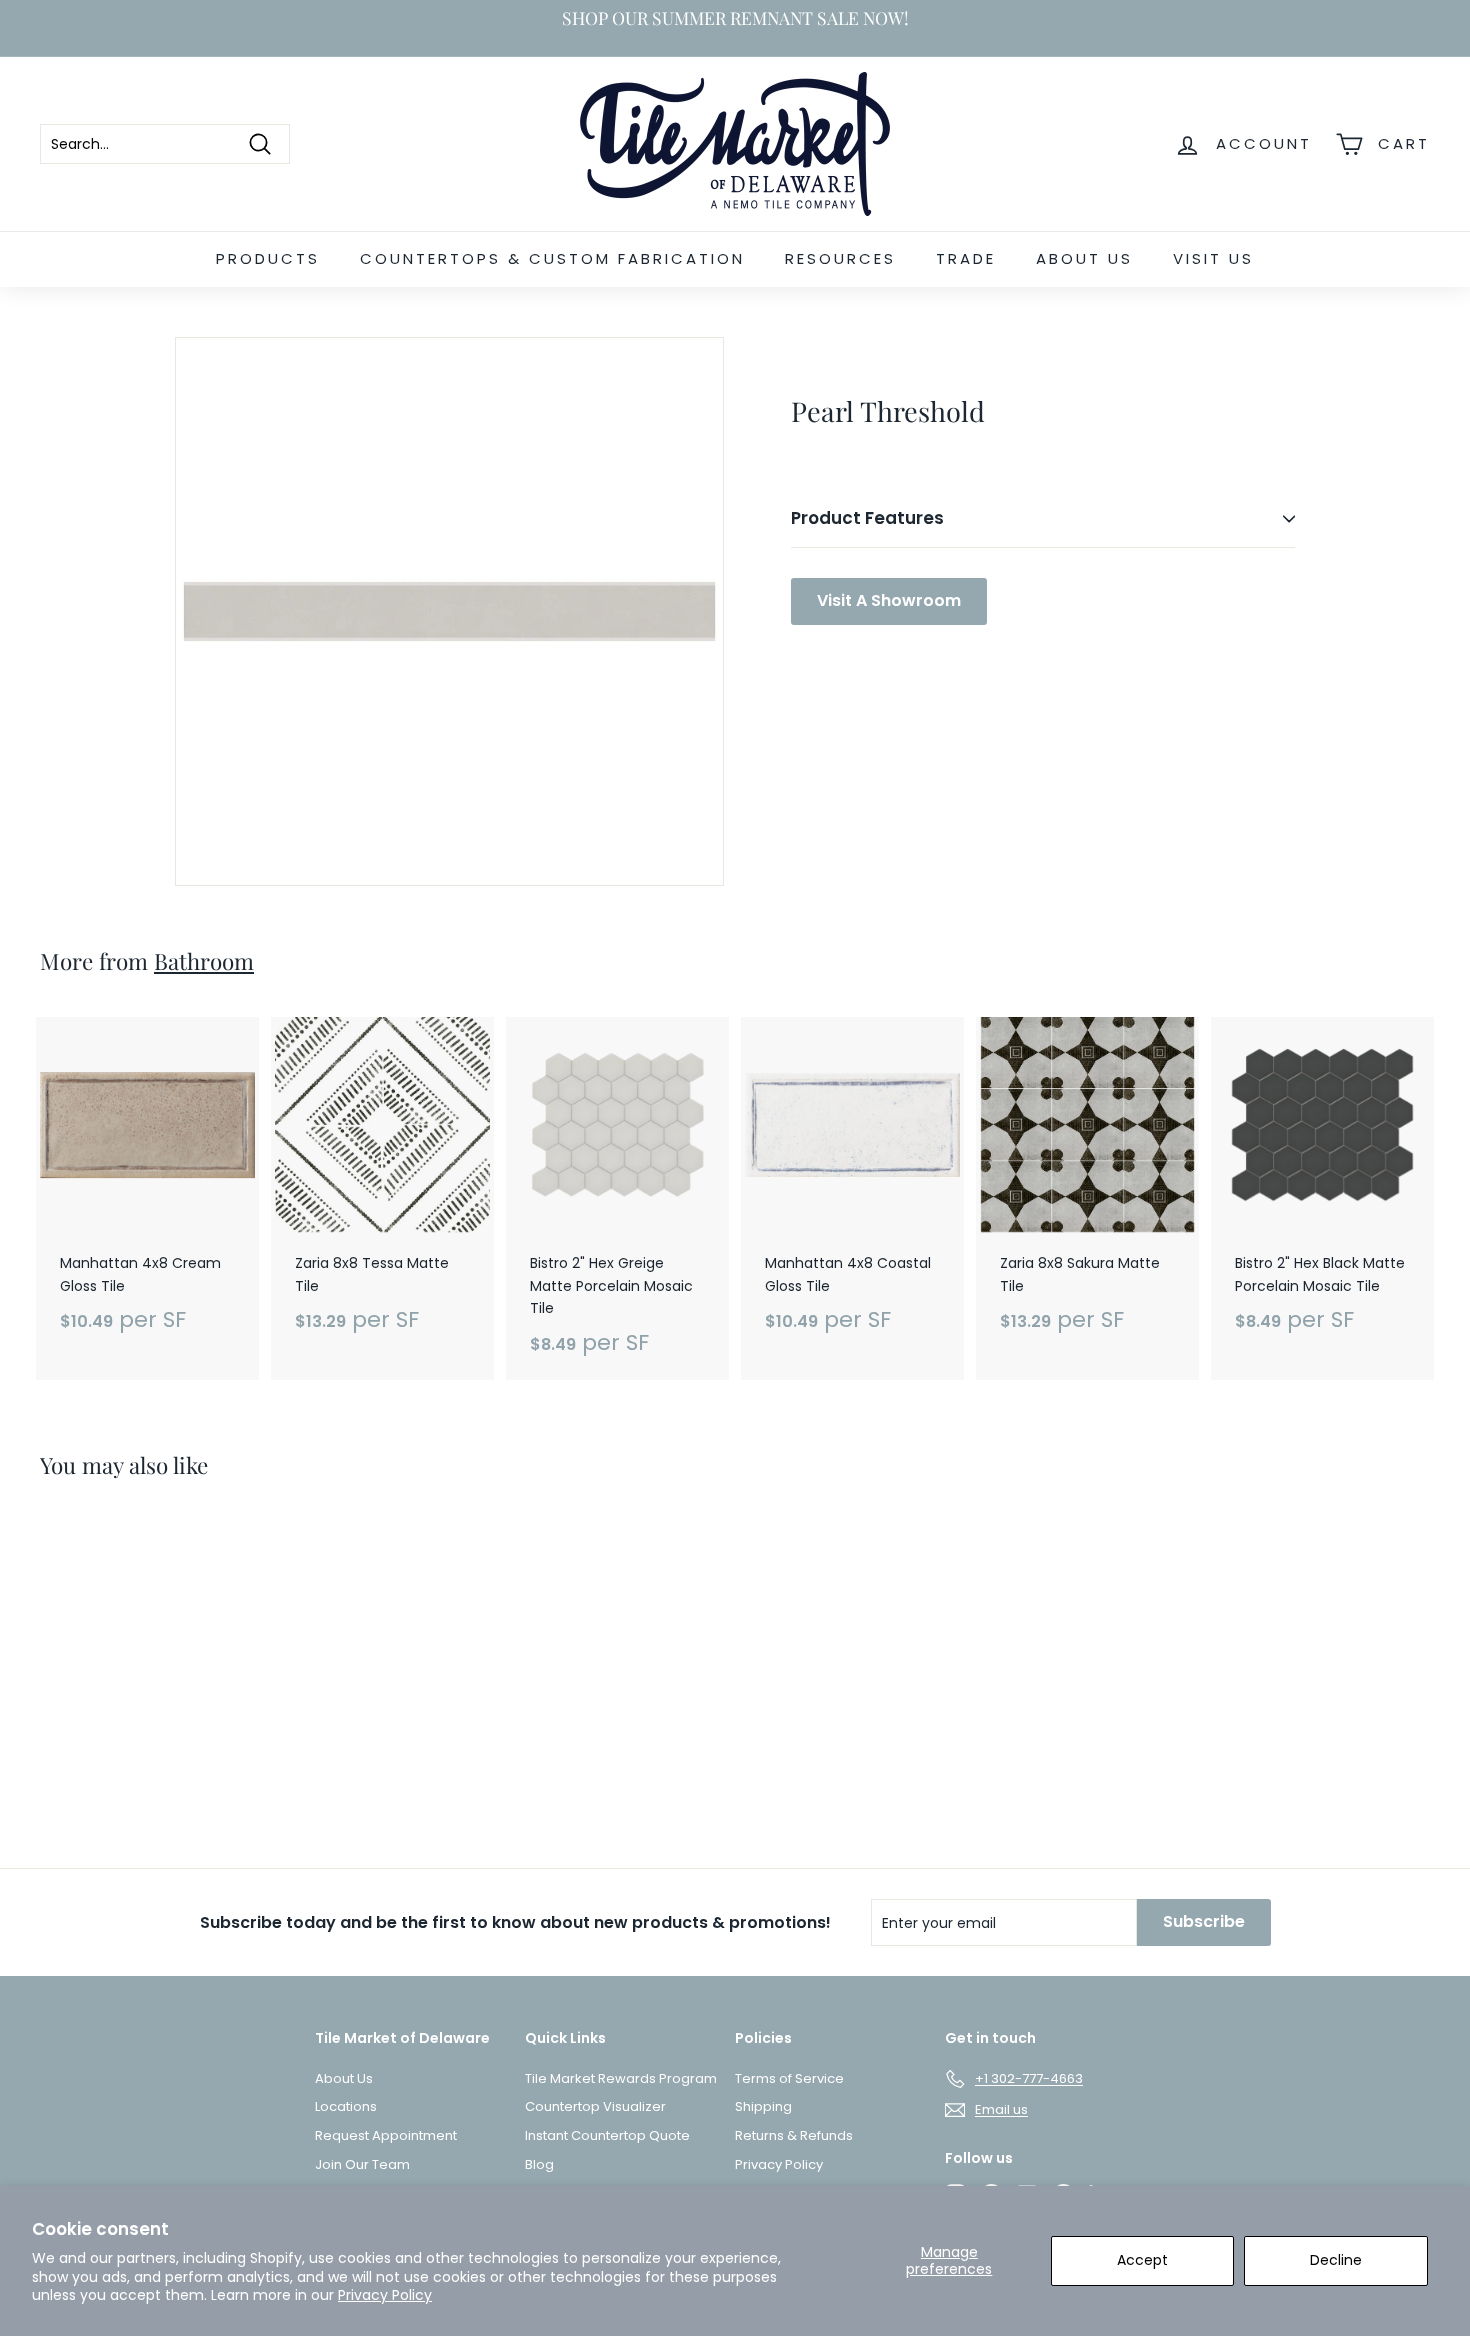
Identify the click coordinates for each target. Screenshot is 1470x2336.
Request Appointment (386, 2135)
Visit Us (1213, 258)
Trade (966, 258)
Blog (539, 2164)
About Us (1084, 258)
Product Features (867, 518)
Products (268, 258)
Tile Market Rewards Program (621, 2078)
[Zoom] (449, 611)
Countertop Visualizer (595, 2106)
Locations (346, 2106)
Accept (1142, 2260)
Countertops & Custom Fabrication (552, 258)
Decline (1336, 2260)
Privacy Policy (385, 2295)
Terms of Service (789, 2078)
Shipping (763, 2106)
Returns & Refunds (794, 2135)
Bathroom (204, 961)
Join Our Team (362, 2164)
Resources (840, 258)
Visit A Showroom (889, 600)
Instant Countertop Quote (607, 2135)
